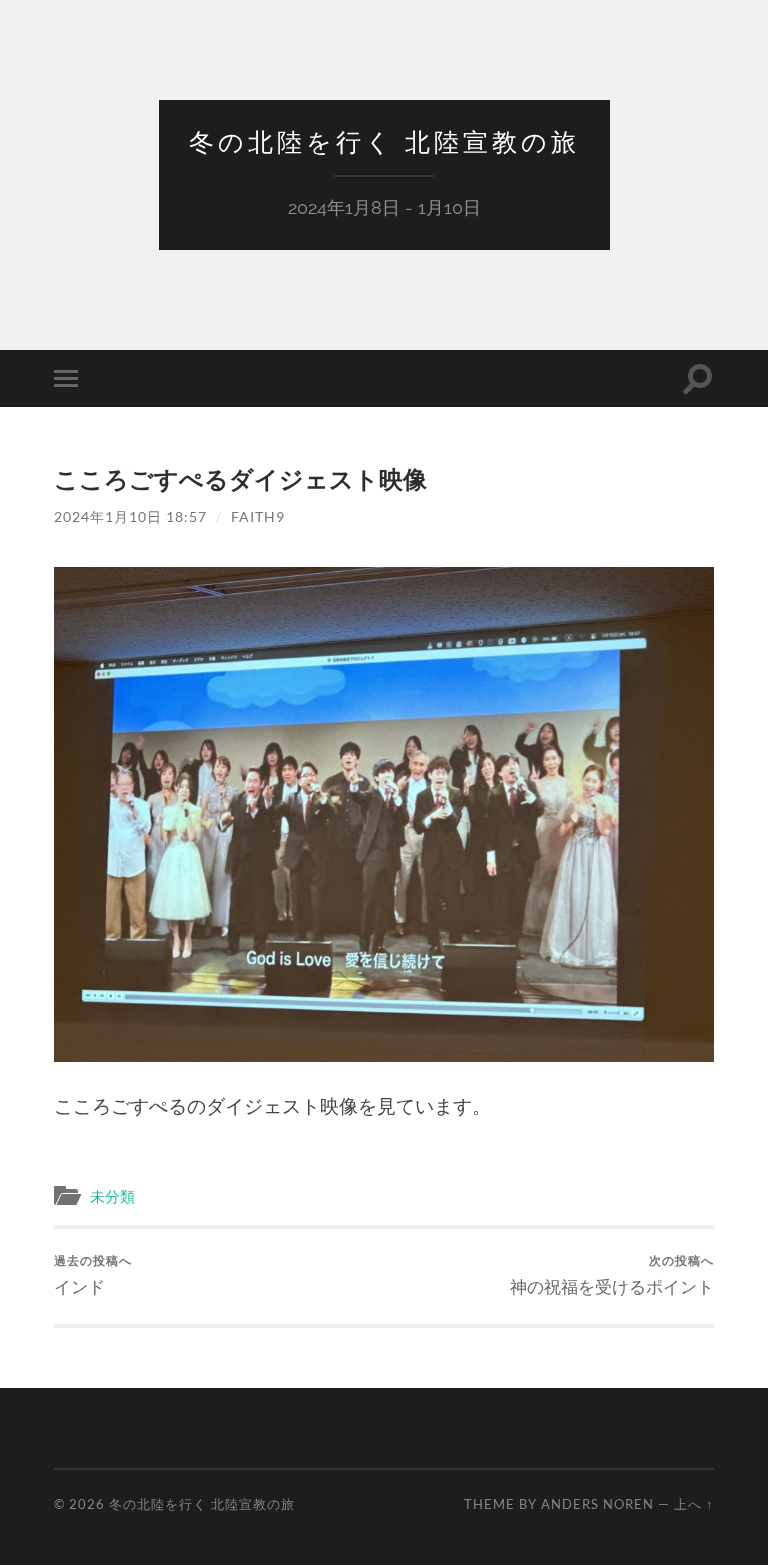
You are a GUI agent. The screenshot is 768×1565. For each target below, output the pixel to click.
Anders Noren (597, 1504)
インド (93, 1274)
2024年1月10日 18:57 (130, 516)
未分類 (112, 1196)
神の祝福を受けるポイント (612, 1274)
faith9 (258, 516)
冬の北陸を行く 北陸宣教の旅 (384, 142)
